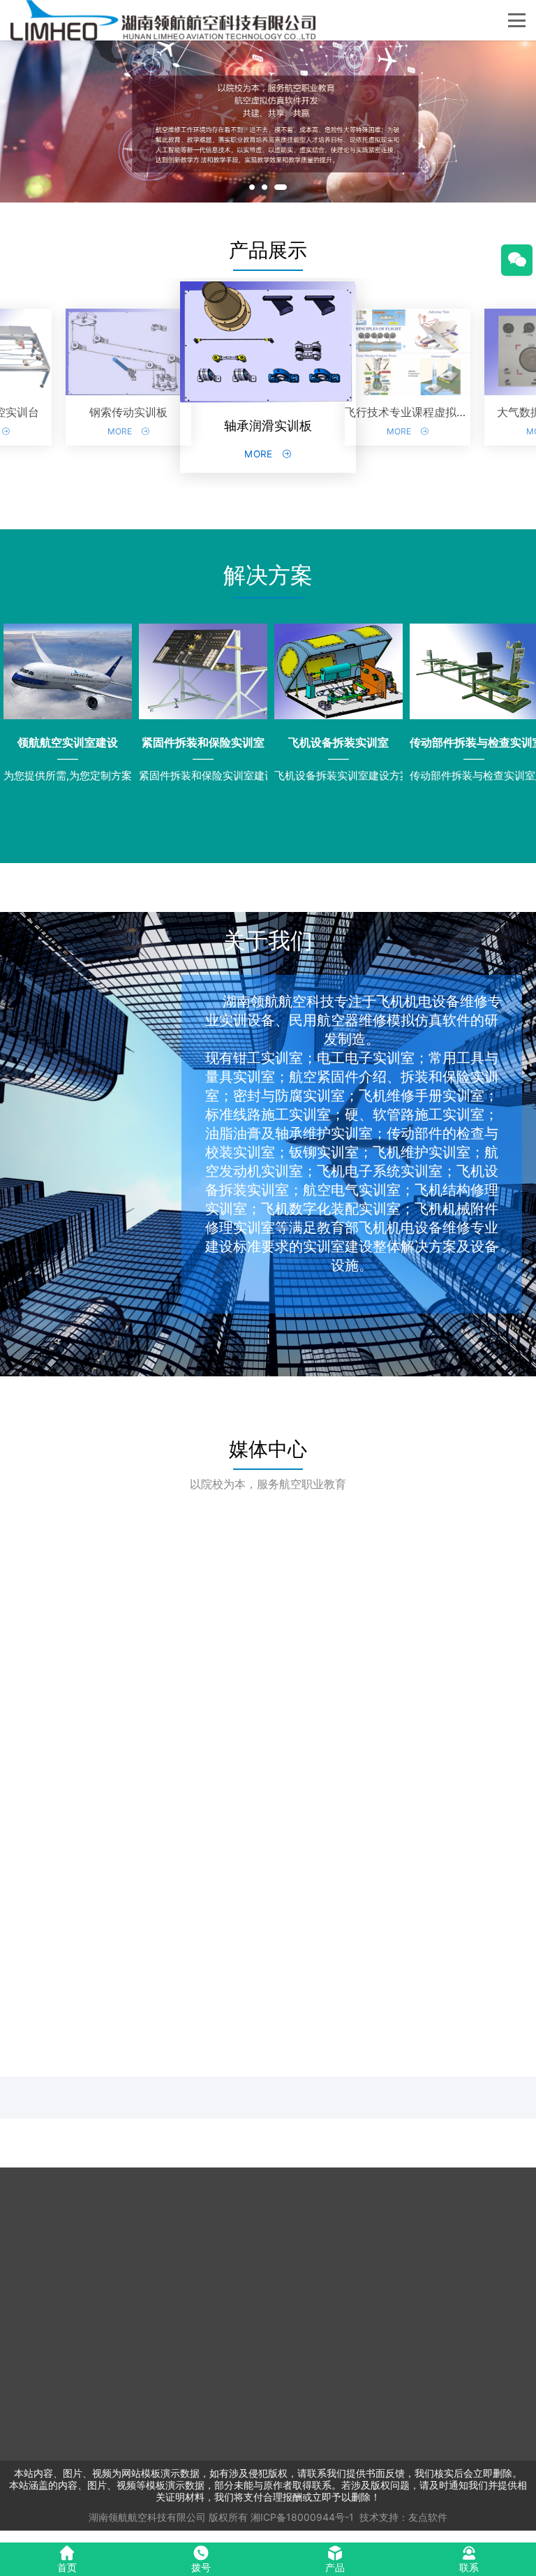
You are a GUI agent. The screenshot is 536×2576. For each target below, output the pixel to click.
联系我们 (324, 2245)
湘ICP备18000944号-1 (302, 2517)
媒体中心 (268, 1449)
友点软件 (428, 2517)
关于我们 (324, 2232)
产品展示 (268, 250)
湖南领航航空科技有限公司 (147, 2517)
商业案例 (483, 2232)
